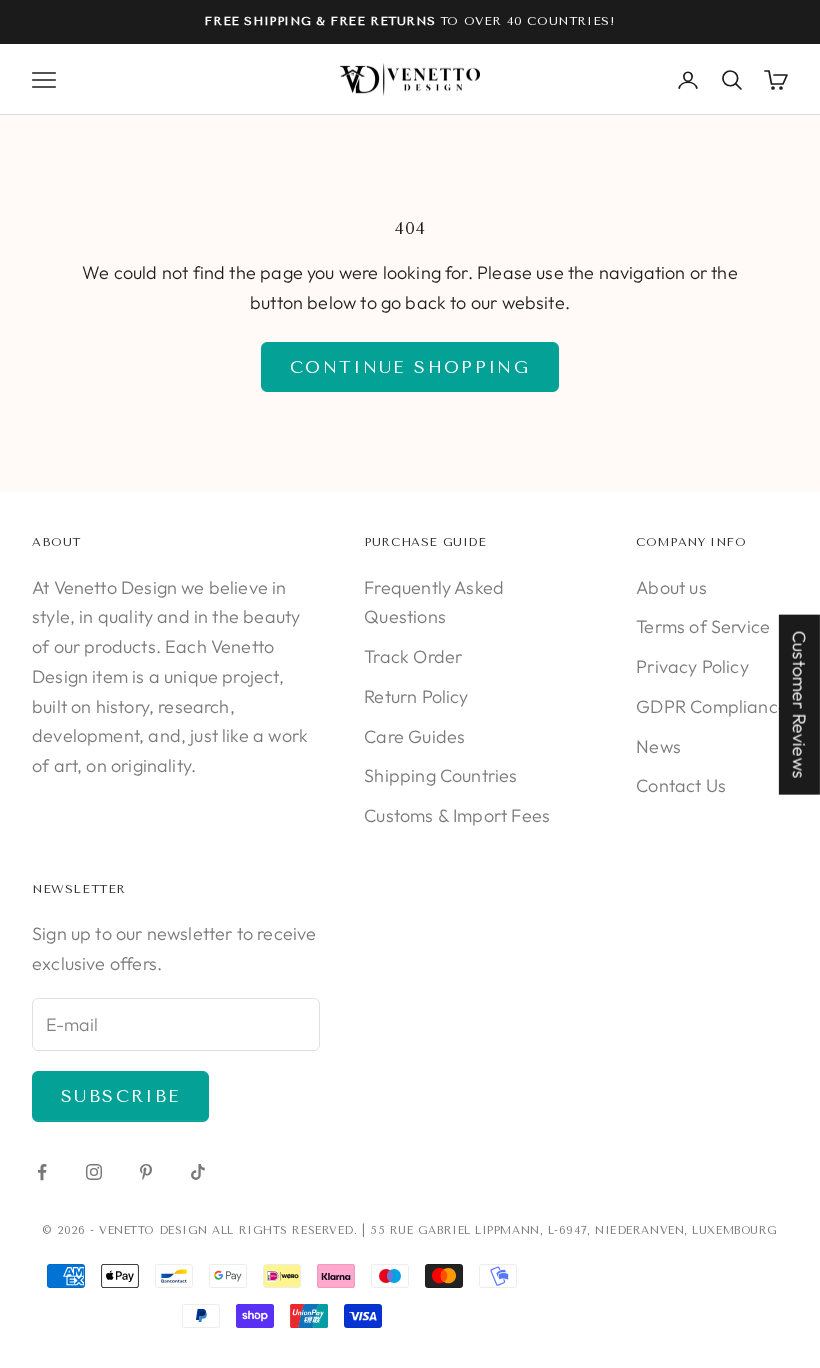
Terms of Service (703, 626)
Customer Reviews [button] (799, 705)
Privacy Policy (692, 666)
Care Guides (414, 736)
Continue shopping (410, 367)
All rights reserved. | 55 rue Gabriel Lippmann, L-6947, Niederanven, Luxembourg (494, 1230)
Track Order (413, 656)
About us (671, 587)
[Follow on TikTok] (198, 1172)
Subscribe (120, 1096)
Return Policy (416, 696)
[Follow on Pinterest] (146, 1172)
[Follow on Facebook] (42, 1172)
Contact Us (681, 785)
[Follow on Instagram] (94, 1172)
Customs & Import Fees (457, 815)
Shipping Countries (440, 775)
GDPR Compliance (712, 706)
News (658, 746)
